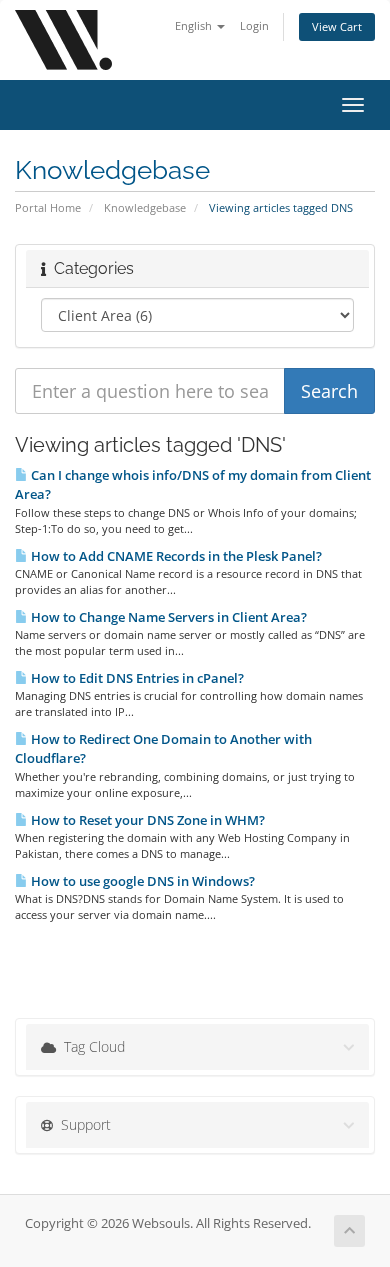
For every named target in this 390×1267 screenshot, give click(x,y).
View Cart (337, 26)
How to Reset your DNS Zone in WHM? (146, 820)
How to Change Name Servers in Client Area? (167, 617)
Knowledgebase (145, 207)
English (195, 25)
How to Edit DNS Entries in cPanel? (136, 678)
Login (254, 25)
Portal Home (48, 207)
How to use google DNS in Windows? (141, 881)
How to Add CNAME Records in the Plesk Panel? (175, 556)
